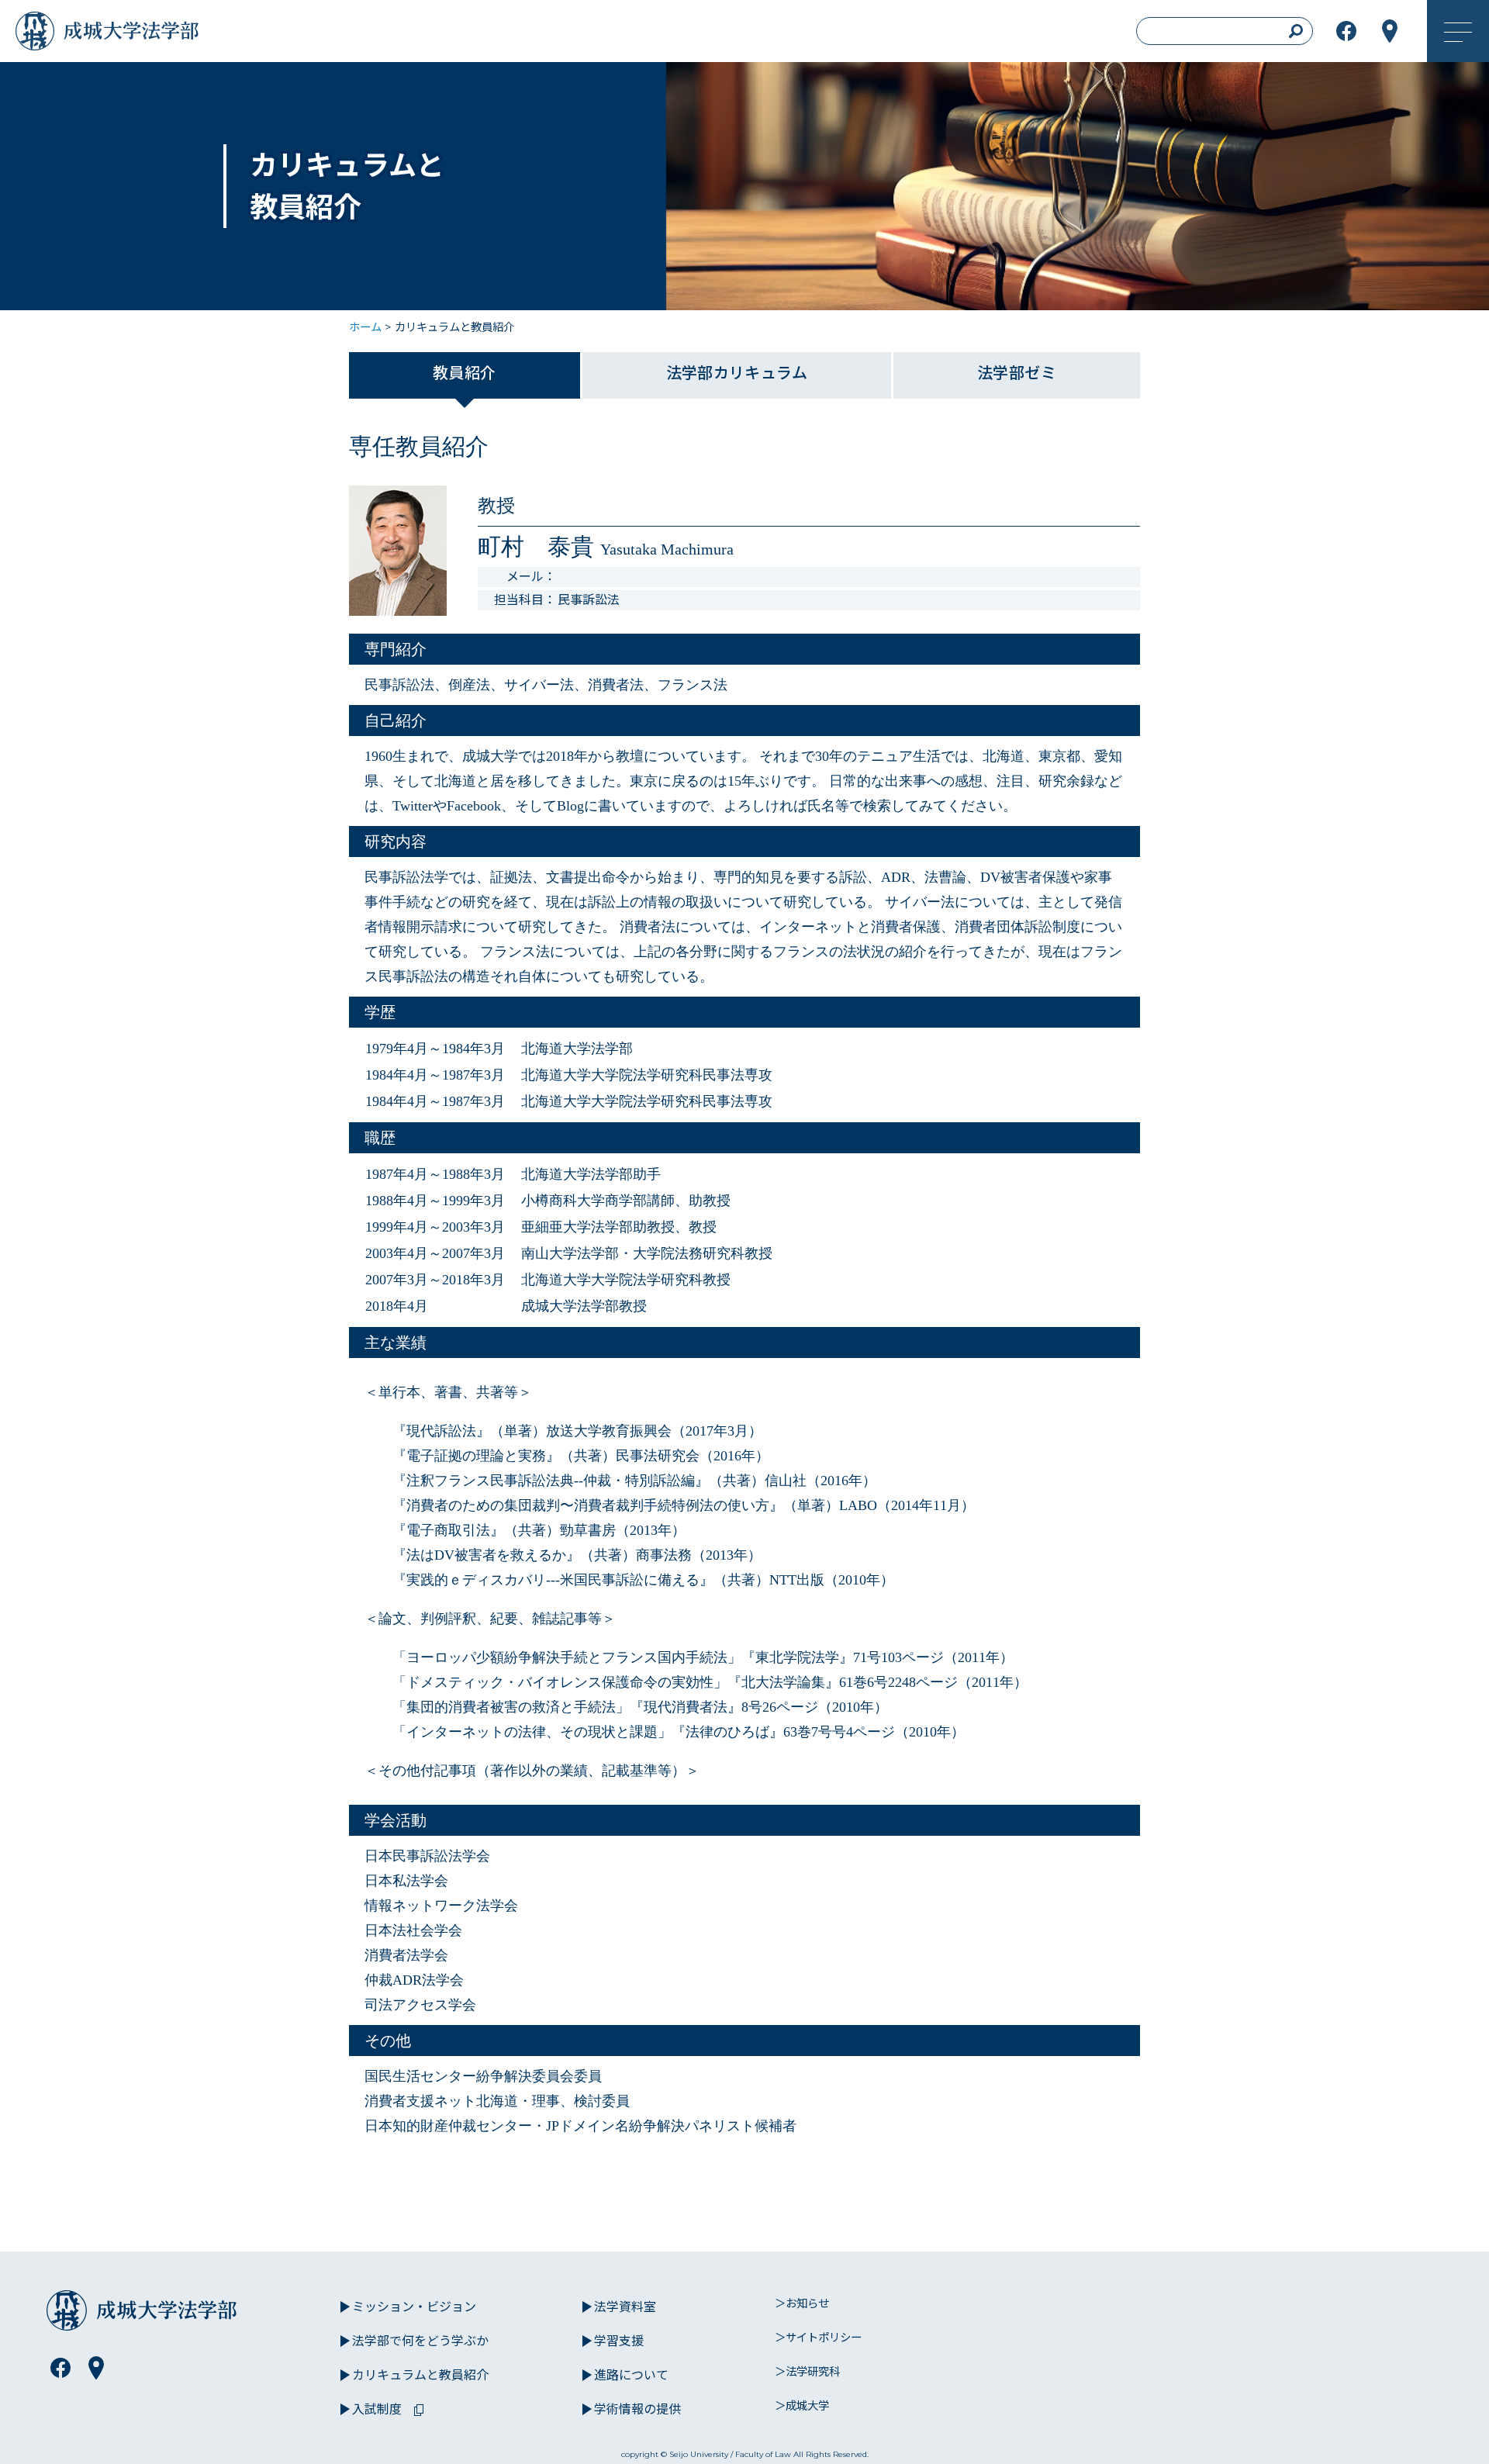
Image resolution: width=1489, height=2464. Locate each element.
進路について (631, 2375)
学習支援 (619, 2341)
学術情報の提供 (637, 2409)
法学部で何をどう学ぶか (420, 2341)
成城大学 (39, 35)
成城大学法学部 (150, 35)
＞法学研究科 (807, 2372)
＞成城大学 (802, 2406)
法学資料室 (625, 2307)
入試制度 (377, 2409)
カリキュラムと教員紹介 (420, 2375)
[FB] (60, 2368)
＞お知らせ (802, 2303)
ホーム (365, 327)
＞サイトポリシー (818, 2338)
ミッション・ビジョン (414, 2307)
